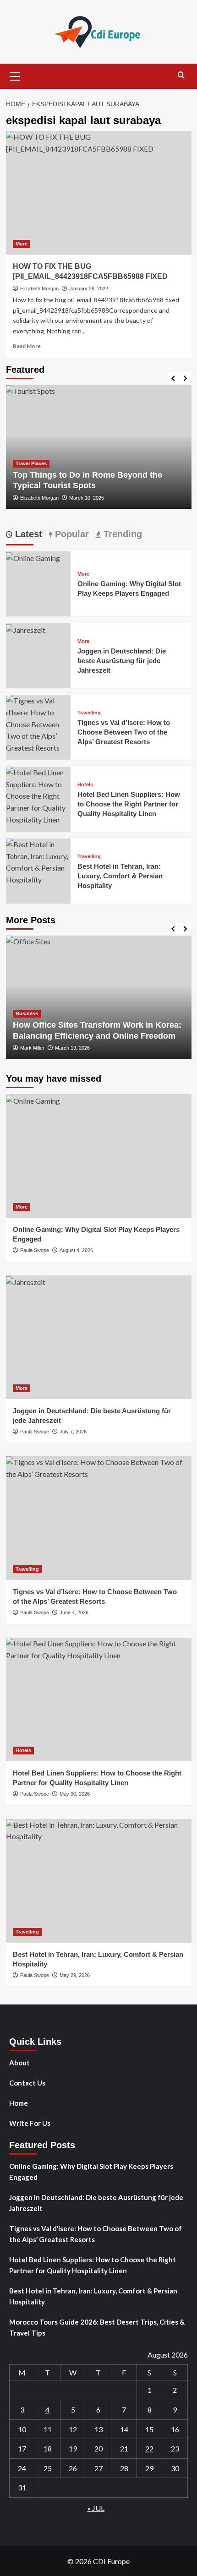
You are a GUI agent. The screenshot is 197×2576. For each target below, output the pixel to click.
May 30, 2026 (75, 1794)
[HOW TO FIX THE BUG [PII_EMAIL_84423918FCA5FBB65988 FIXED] (99, 193)
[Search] (181, 75)
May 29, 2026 (75, 1975)
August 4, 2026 (76, 1250)
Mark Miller (32, 1048)
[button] (15, 75)
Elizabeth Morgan (39, 289)
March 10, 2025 (87, 498)
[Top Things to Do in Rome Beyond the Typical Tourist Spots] (99, 447)
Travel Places (31, 463)
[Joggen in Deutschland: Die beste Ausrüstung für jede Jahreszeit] (26, 629)
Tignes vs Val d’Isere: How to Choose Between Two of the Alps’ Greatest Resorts (124, 732)
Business (27, 1013)
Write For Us (30, 2123)
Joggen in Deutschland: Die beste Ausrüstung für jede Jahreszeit (122, 661)
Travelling (89, 713)
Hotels (85, 785)
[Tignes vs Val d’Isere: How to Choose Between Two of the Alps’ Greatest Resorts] (38, 723)
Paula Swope (35, 1250)
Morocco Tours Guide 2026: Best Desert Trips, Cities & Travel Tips (97, 2327)
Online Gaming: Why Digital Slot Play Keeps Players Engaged (91, 2172)
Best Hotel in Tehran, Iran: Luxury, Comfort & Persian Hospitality (120, 876)
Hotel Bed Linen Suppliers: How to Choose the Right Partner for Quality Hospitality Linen (129, 804)
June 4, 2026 (74, 1612)
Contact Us (27, 2083)
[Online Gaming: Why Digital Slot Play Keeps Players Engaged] (33, 557)
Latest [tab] (27, 534)
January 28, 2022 (89, 289)
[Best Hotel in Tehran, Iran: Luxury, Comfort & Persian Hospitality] (38, 861)
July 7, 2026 (73, 1432)
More (22, 244)
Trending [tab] (121, 534)
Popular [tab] (71, 534)
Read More (27, 346)
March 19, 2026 (72, 1048)
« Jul (96, 2508)
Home (19, 2103)
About (19, 2063)
